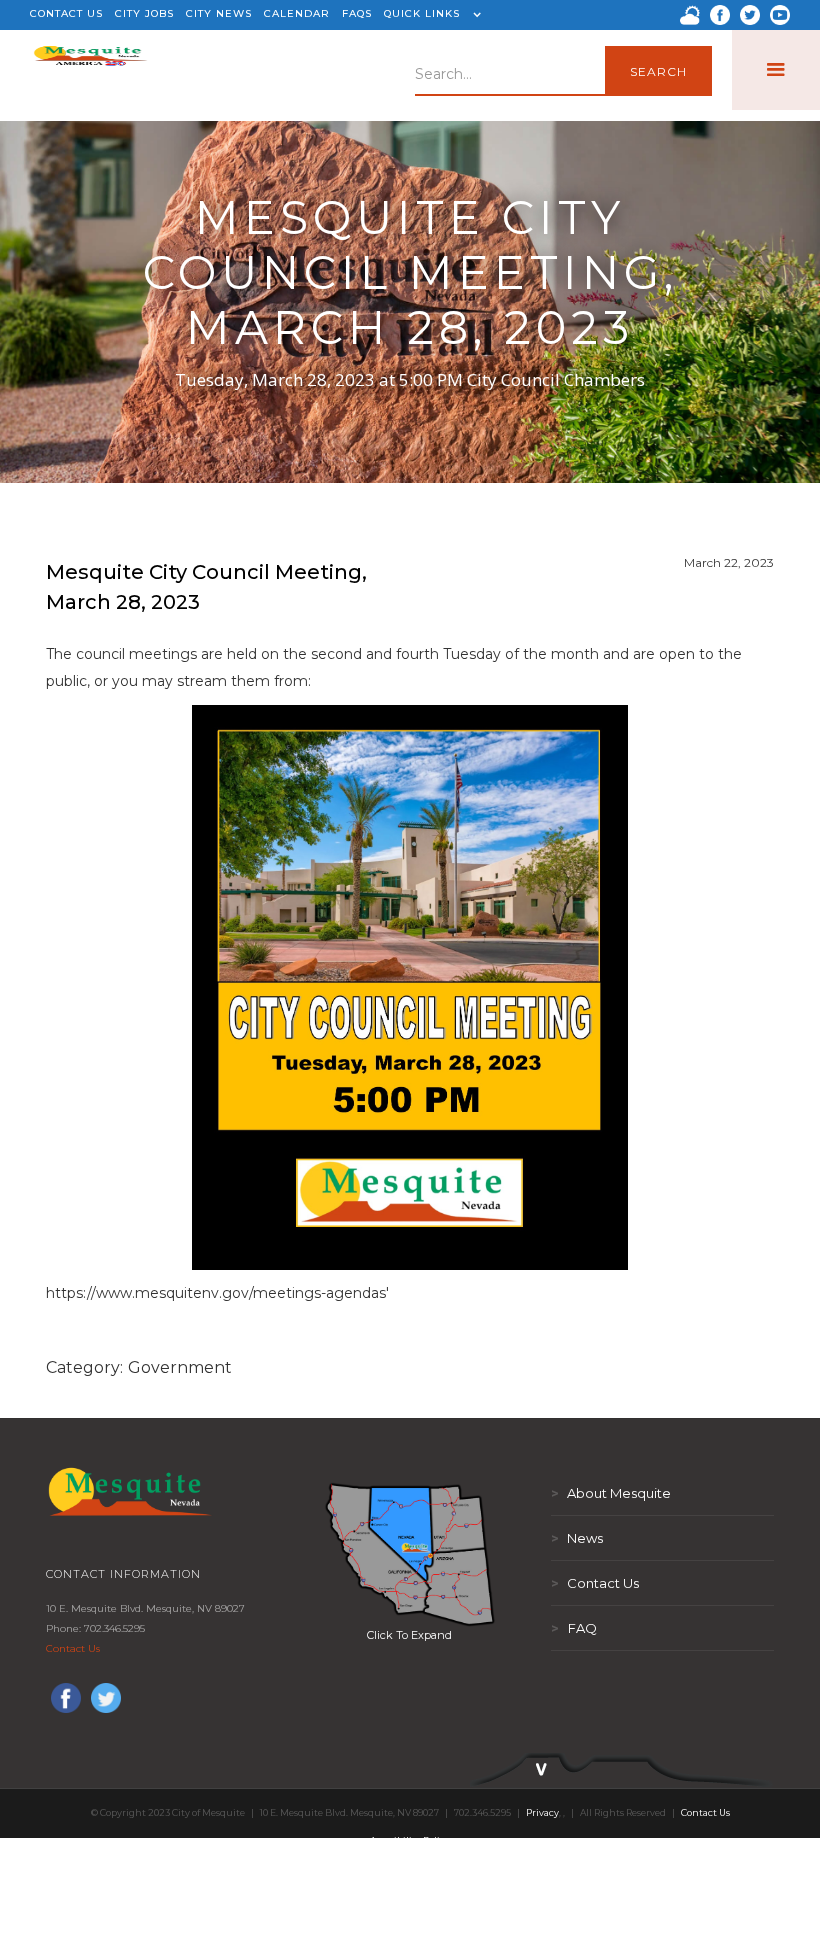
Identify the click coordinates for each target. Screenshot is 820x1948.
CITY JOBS (144, 13)
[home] (90, 70)
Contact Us (73, 1648)
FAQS (357, 13)
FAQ (574, 1628)
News (577, 1538)
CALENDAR (297, 13)
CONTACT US (66, 13)
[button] (430, 15)
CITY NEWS (219, 13)
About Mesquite (611, 1493)
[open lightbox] (410, 1554)
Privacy (542, 1812)
